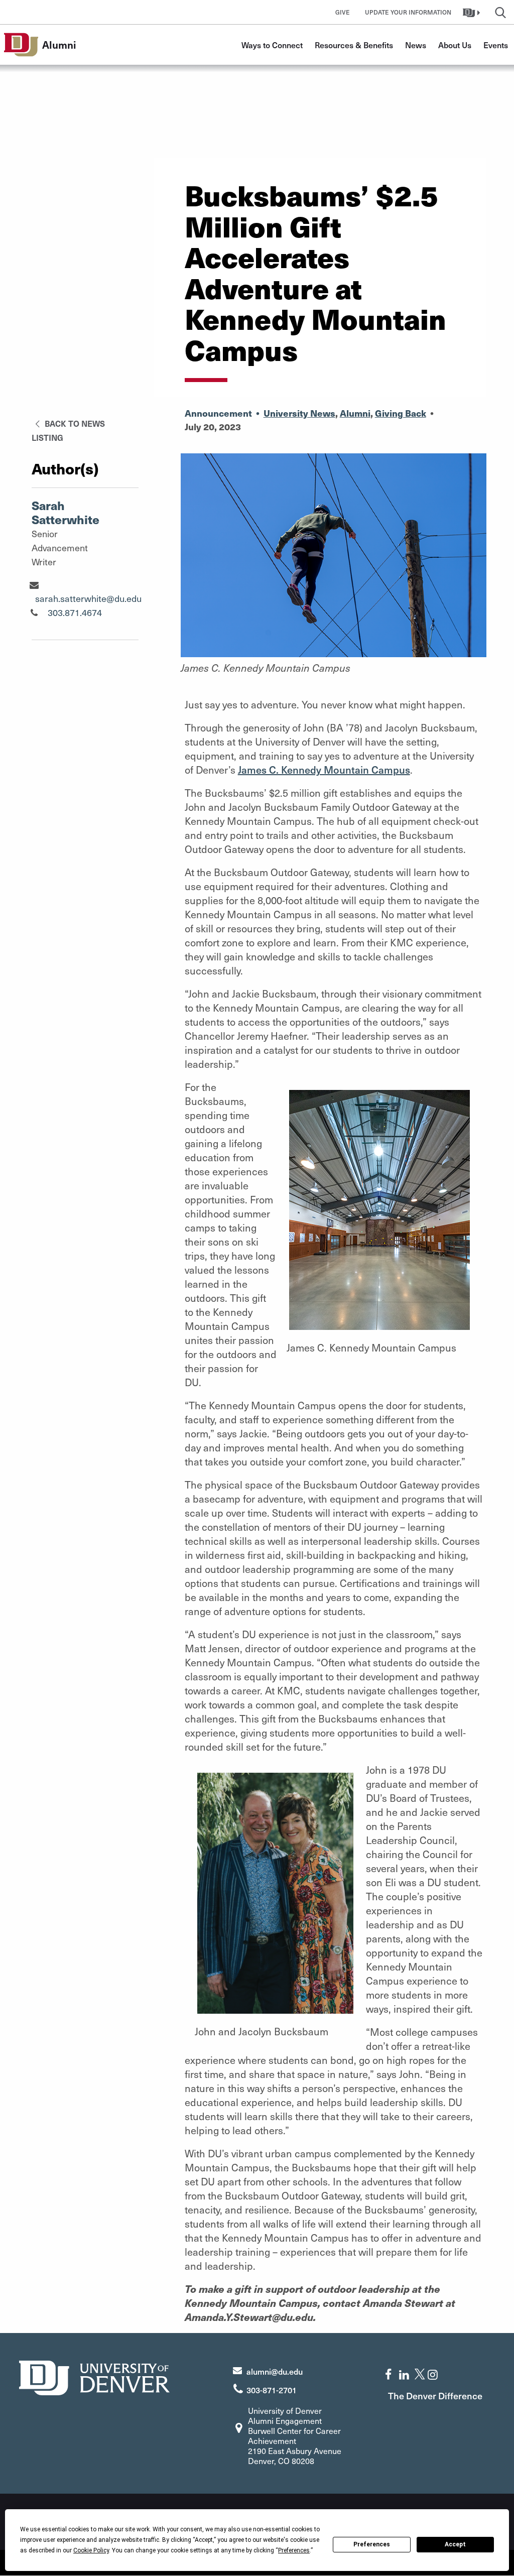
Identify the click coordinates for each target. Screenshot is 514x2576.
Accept (455, 2544)
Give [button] (343, 12)
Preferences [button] (294, 2550)
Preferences (372, 2544)
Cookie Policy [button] (91, 2550)
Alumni (355, 413)
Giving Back (401, 413)
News (416, 45)
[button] (473, 12)
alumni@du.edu (275, 2371)
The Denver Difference (435, 2396)
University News (299, 413)
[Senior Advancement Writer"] (34, 585)
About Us (455, 45)
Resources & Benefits (354, 45)
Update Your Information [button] (408, 12)
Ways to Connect (272, 45)
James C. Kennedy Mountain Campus (324, 770)
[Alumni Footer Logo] (94, 2376)
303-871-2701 (272, 2390)
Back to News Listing (68, 430)
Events (496, 45)
